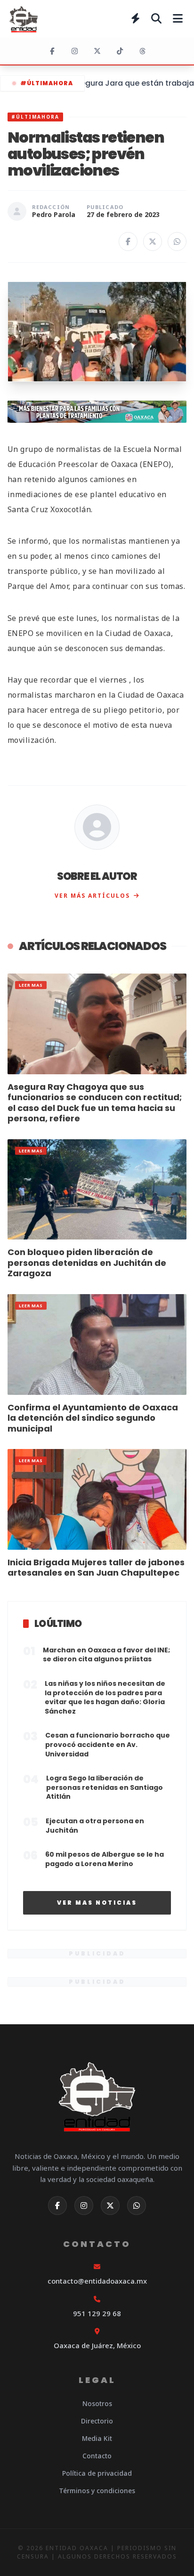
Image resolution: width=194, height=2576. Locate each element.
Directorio (97, 2421)
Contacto (97, 2456)
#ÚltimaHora (47, 83)
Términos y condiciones (97, 2491)
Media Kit (97, 2438)
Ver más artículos (92, 896)
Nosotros (97, 2403)
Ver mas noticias (97, 1903)
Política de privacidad (97, 2473)
